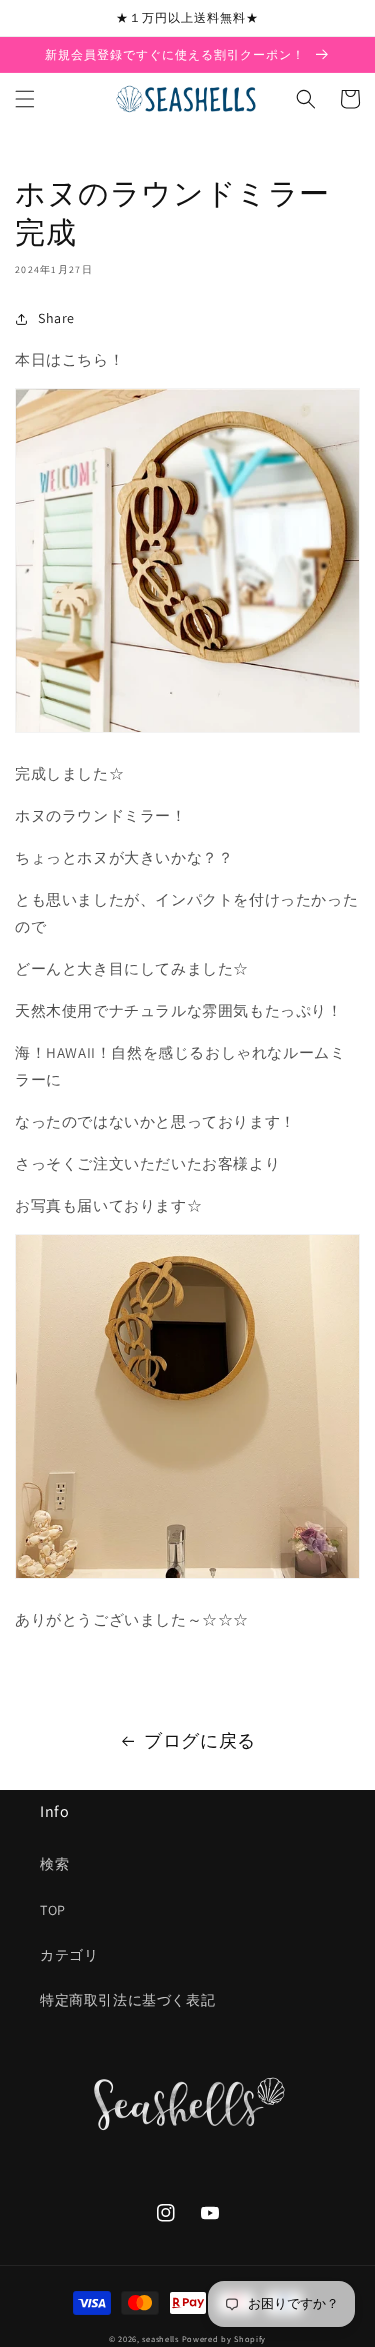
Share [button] (56, 318)
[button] (25, 99)
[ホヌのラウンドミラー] (187, 731)
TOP (53, 1910)
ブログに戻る (200, 1740)
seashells (160, 2338)
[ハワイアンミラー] (187, 1577)
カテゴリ (69, 1955)
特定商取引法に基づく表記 (127, 2000)
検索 (54, 1864)
